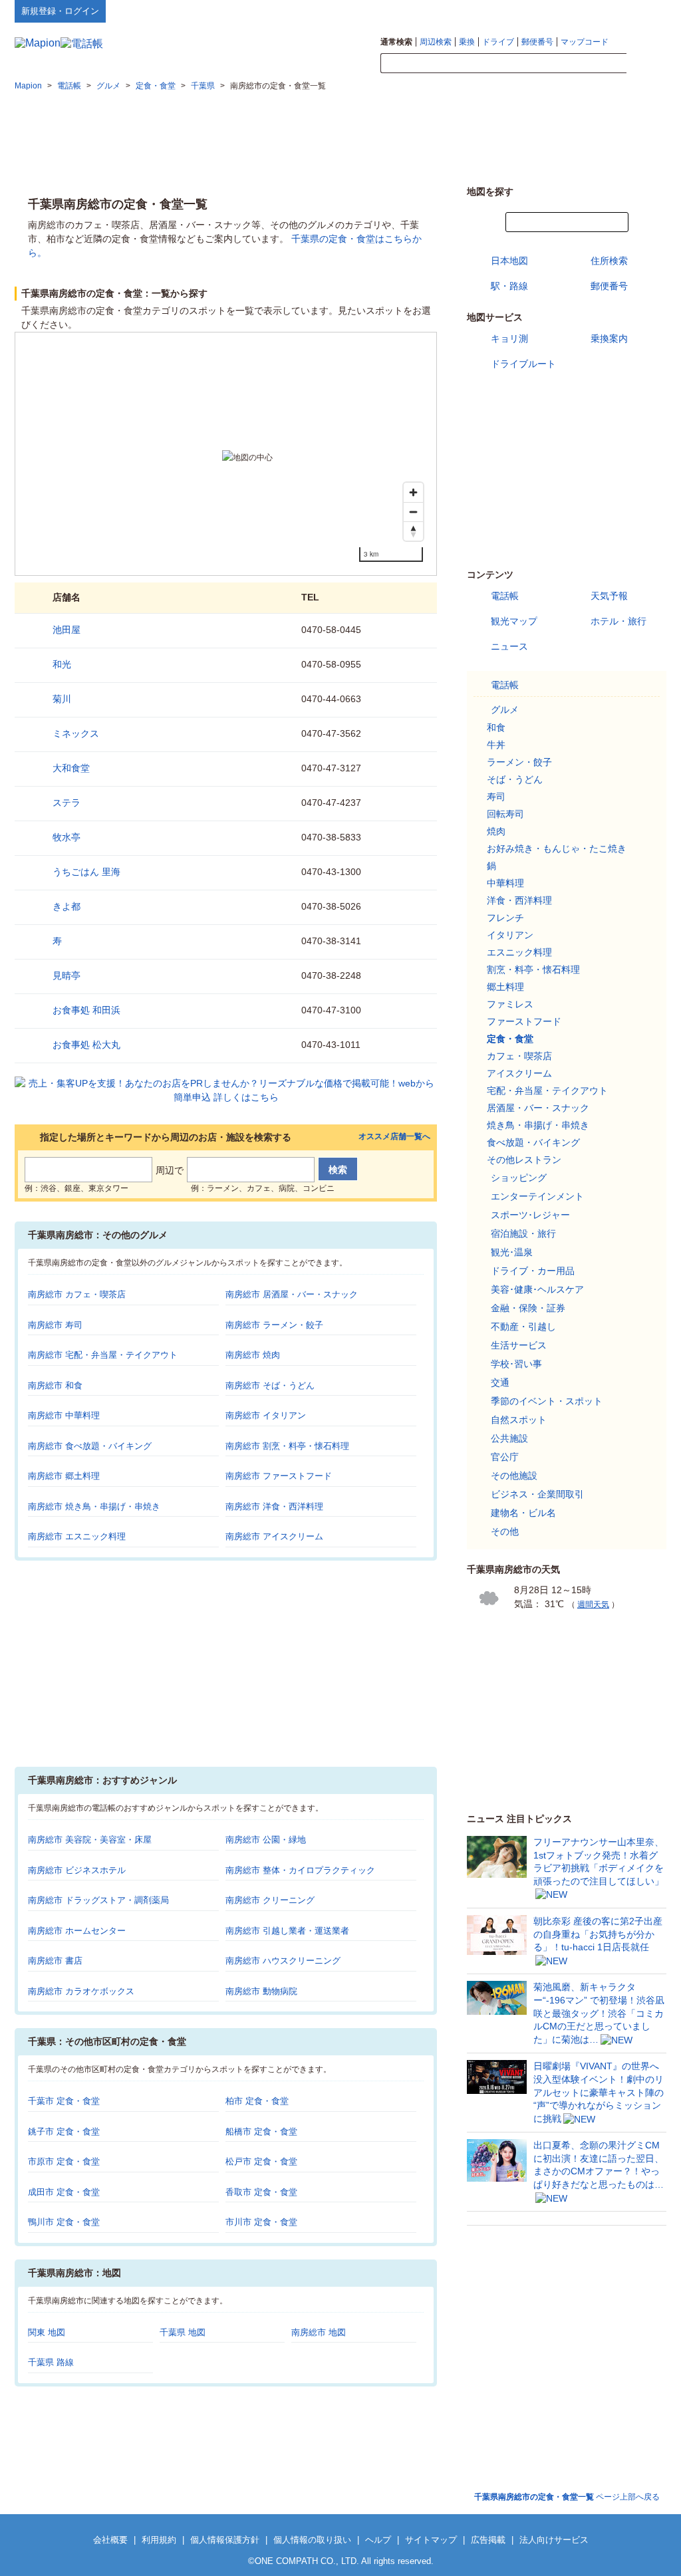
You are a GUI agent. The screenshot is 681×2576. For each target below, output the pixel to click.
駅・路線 (509, 286)
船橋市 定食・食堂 (261, 2131)
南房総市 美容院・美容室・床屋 (90, 1840)
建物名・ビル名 (523, 1513)
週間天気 (593, 1605)
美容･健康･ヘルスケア (537, 1289)
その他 (505, 1531)
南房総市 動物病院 (261, 1991)
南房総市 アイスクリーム (274, 1536)
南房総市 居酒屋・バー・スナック (292, 1294)
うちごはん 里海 (86, 872)
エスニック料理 (519, 952)
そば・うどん (515, 779)
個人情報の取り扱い (312, 2540)
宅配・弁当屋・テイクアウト (547, 1091)
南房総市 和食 (55, 1385)
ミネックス (76, 733)
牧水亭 (67, 837)
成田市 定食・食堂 (64, 2192)
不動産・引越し (523, 1327)
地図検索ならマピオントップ (536, 11)
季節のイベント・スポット (547, 1401)
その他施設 (514, 1476)
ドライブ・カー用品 (533, 1271)
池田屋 (67, 630)
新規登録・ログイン (60, 11)
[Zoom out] (413, 512)
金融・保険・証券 (528, 1308)
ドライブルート (523, 364)
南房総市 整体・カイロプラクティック (300, 1870)
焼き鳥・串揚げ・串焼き (538, 1125)
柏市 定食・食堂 (257, 2101)
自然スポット (519, 1420)
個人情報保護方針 (225, 2540)
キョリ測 (509, 338)
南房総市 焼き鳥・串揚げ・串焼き (94, 1506)
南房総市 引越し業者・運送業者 (287, 1931)
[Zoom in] (413, 492)
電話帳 (505, 596)
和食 (496, 727)
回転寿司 (505, 814)
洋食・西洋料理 (519, 900)
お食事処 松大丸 (86, 1045)
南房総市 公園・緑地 (266, 1840)
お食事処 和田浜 (86, 1010)
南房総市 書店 (55, 1961)
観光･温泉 (512, 1252)
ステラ (67, 803)
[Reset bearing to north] (413, 531)
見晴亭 (67, 975)
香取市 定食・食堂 (261, 2192)
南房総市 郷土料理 (64, 1476)
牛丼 (496, 745)
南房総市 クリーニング (270, 1900)
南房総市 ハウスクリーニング (283, 1961)
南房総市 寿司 (55, 1325)
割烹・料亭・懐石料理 (533, 969)
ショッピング (519, 1178)
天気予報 (609, 596)
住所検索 (609, 261)
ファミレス (510, 1004)
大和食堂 (71, 768)
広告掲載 (488, 2540)
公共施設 (509, 1438)
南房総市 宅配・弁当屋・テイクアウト (103, 1355)
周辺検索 (436, 42)
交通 (500, 1382)
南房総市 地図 (319, 2332)
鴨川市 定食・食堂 (64, 2222)
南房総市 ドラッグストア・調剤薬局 (98, 1900)
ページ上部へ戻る (567, 2497)
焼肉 (496, 831)
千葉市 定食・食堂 (64, 2101)
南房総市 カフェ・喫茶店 (77, 1294)
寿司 (496, 797)
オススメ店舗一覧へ (394, 1137)
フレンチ (505, 918)
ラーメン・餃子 (519, 762)
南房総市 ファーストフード (279, 1476)
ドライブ (498, 42)
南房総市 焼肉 (253, 1355)
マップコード (585, 42)
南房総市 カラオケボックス (81, 1991)
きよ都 (67, 906)
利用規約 (159, 2540)
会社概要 (110, 2540)
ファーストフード (524, 1021)
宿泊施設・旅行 (523, 1233)
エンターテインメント (537, 1196)
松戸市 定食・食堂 (261, 2161)
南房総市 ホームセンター (77, 1931)
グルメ (505, 709)
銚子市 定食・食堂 (64, 2131)
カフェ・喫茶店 (519, 1056)
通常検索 (396, 42)
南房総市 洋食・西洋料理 (274, 1506)
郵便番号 (537, 42)
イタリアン (510, 935)
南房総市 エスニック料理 (77, 1536)
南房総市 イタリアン (266, 1415)
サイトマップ (644, 11)
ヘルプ (603, 11)
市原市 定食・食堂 (64, 2161)
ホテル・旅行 (618, 621)
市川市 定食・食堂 (261, 2222)
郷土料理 (505, 987)
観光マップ (514, 621)
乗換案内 (609, 338)
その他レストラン (524, 1160)
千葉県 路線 (51, 2362)
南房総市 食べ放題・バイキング (90, 1446)
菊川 (62, 699)
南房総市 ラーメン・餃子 (274, 1325)
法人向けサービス (554, 2540)
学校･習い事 (516, 1364)
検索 (646, 64)
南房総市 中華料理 (64, 1415)
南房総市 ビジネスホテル (77, 1870)
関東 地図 (47, 2332)
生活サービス (519, 1345)
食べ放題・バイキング (533, 1142)
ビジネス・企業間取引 (537, 1494)
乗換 (467, 42)
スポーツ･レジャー (530, 1215)
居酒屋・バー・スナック (538, 1108)
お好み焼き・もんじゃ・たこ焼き (557, 848)
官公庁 (505, 1457)
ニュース (509, 646)
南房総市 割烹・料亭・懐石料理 (287, 1446)
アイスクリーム (519, 1073)
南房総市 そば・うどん (270, 1385)
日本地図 (509, 261)
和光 (62, 664)
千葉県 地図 (183, 2332)
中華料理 (505, 883)
